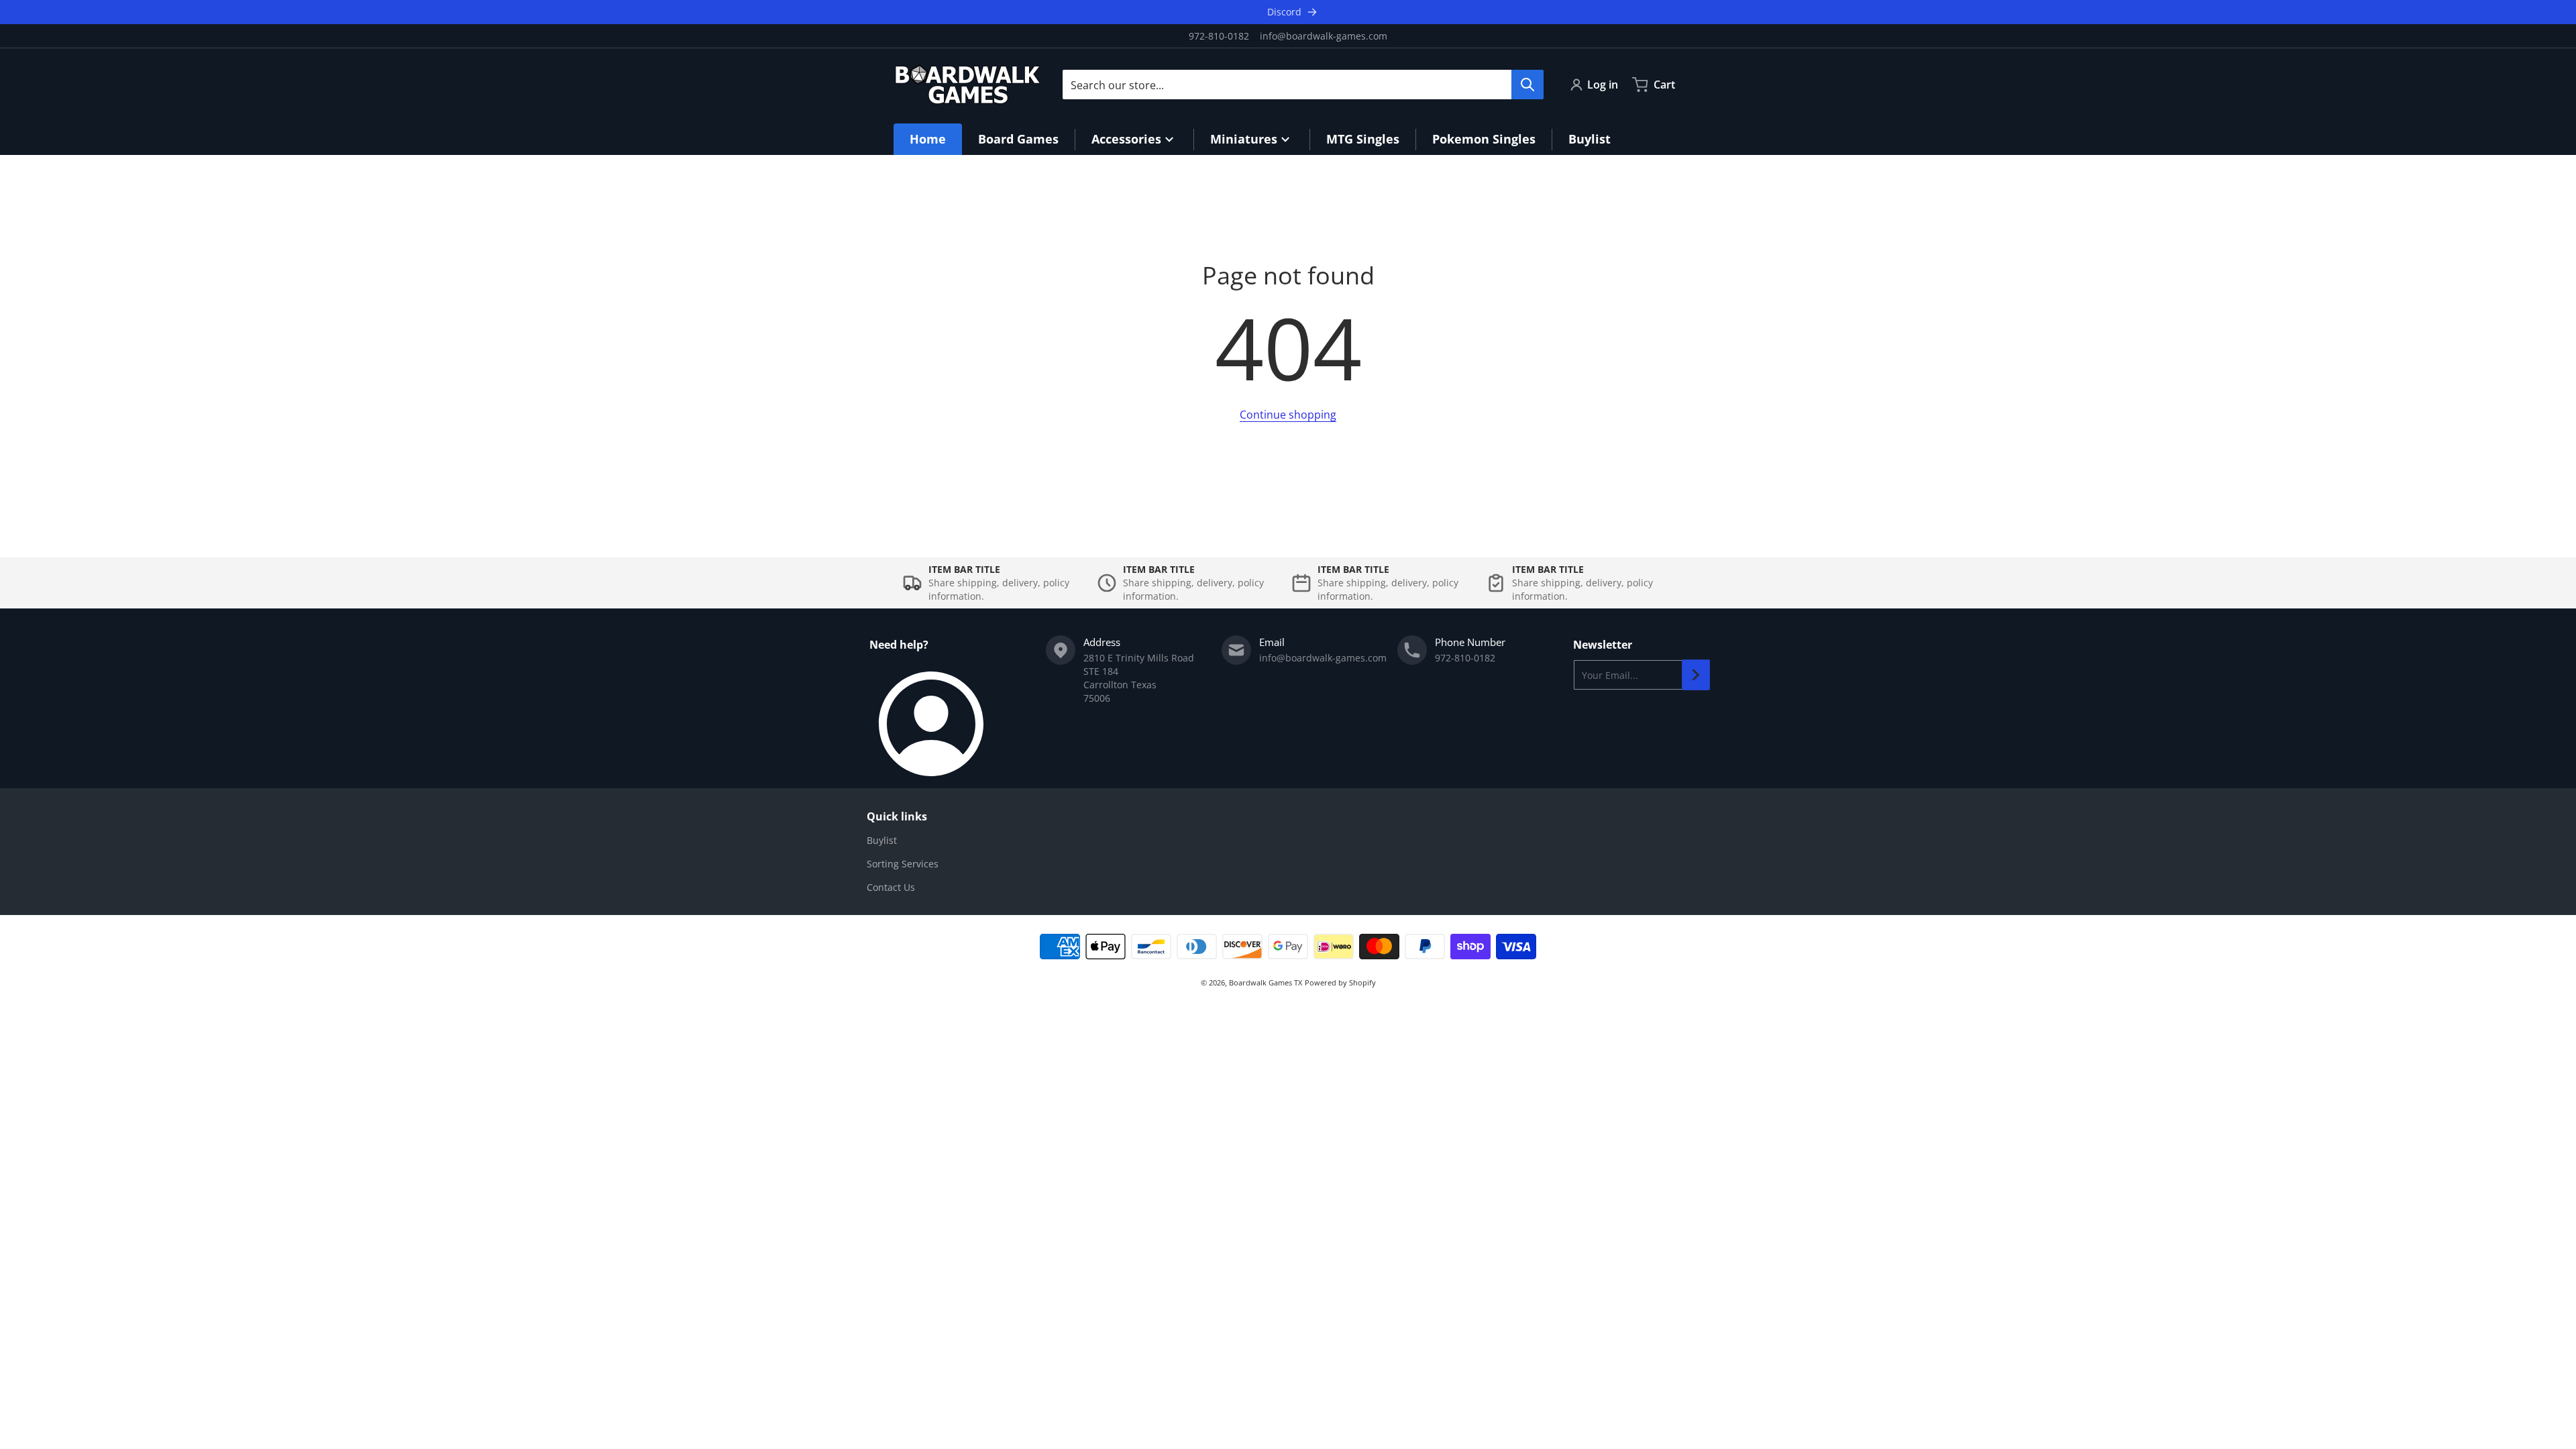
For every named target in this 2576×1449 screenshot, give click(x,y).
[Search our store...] (1527, 85)
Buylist (882, 840)
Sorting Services (903, 864)
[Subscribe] (1696, 675)
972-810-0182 (1219, 36)
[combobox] (1303, 85)
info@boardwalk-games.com (1324, 36)
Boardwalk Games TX (1266, 982)
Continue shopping (1288, 415)
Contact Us (891, 887)
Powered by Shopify (1340, 982)
